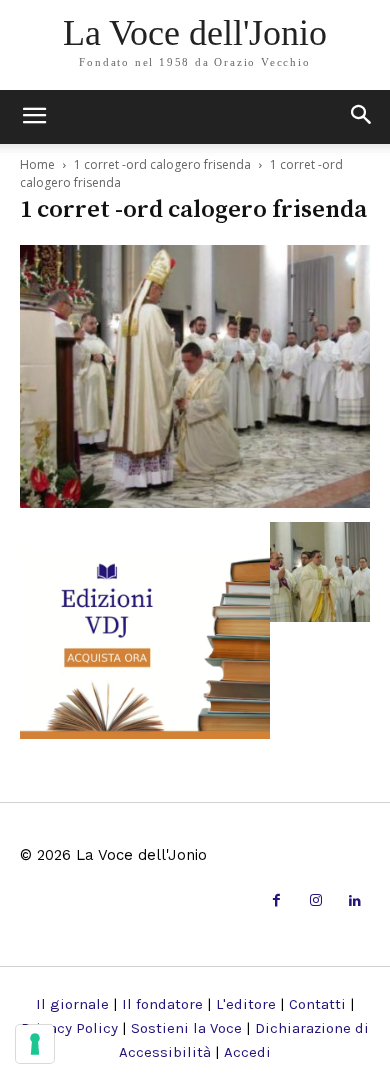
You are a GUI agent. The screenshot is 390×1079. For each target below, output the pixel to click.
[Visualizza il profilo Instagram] (315, 901)
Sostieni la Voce (186, 1028)
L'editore (246, 1004)
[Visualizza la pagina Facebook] (276, 901)
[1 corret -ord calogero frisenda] (195, 501)
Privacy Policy (69, 1028)
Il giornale (72, 1004)
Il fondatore (162, 1004)
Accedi (247, 1052)
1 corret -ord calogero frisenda (162, 164)
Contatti (317, 1004)
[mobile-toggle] (34, 117)
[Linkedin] (355, 901)
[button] (362, 117)
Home (37, 164)
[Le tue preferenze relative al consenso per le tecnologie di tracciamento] (35, 1044)
